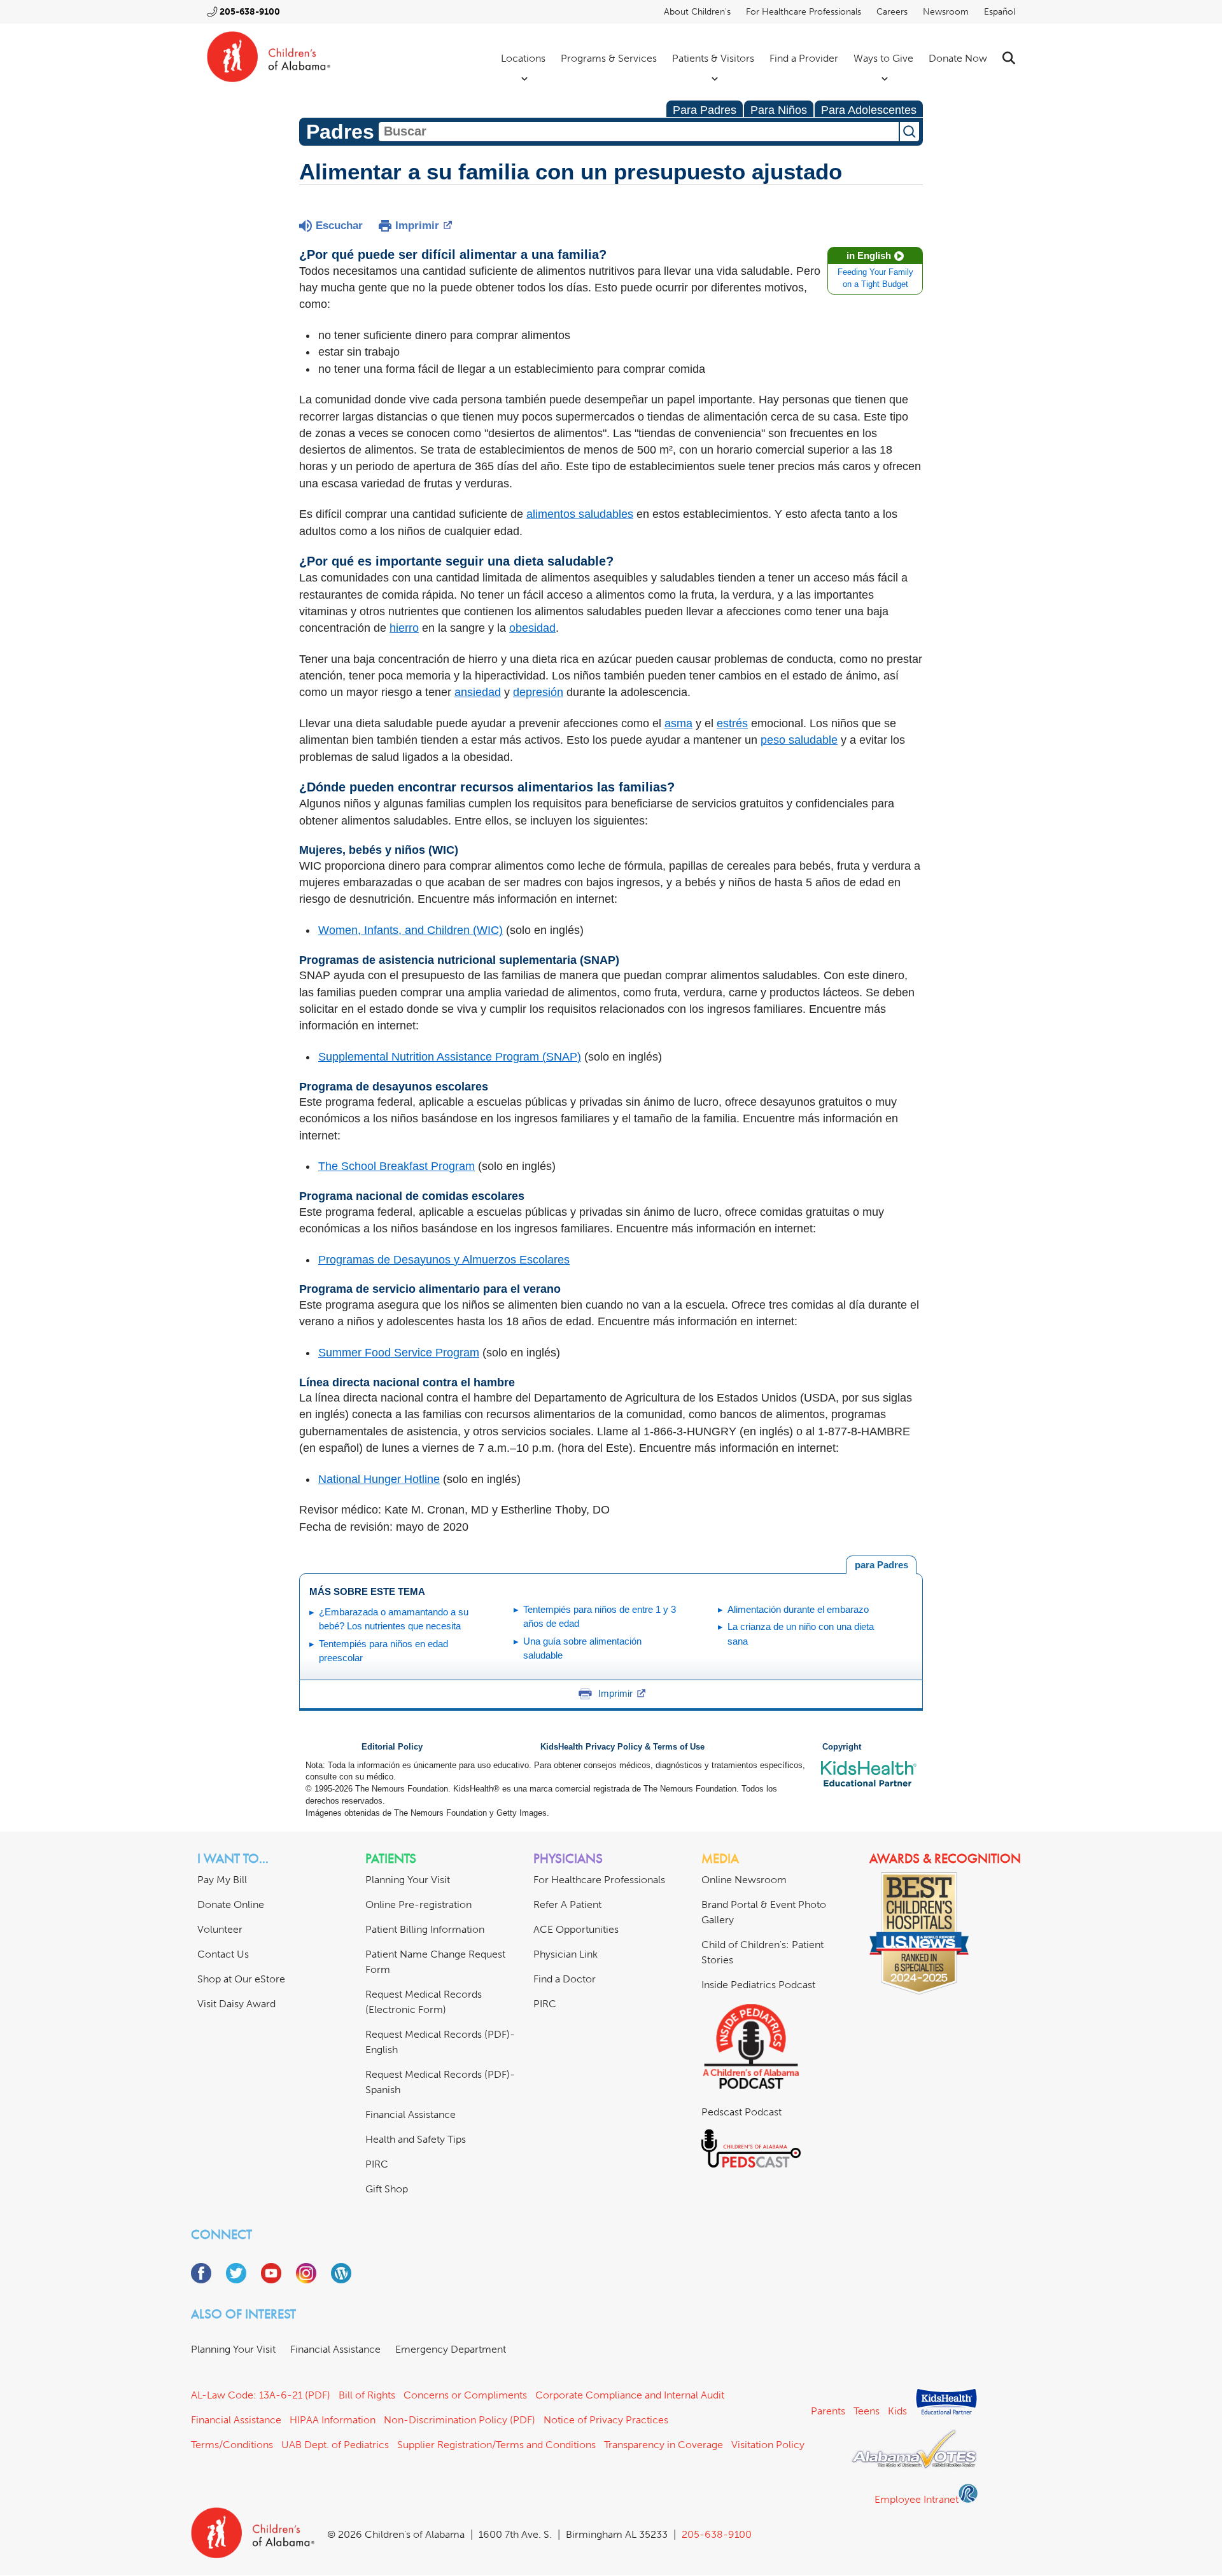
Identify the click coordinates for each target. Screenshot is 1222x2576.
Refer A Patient (567, 1904)
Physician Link (565, 1954)
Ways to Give (883, 58)
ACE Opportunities (576, 1929)
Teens (867, 2411)
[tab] (881, 1565)
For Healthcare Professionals (804, 12)
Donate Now (958, 58)
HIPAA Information (333, 2420)
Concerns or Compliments (465, 2395)
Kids (897, 2411)
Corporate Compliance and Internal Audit (630, 2395)
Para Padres (705, 110)
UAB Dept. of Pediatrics (335, 2445)
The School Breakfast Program (397, 1166)
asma (678, 723)
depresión (538, 692)
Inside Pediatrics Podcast (758, 1985)
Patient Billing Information (425, 1929)
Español (1000, 12)
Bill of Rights (367, 2395)
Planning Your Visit (408, 1880)
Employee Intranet (916, 2499)
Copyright (842, 1747)
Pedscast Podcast (741, 2112)
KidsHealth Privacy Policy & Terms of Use (622, 1747)
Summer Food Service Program (399, 1353)
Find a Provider (804, 58)
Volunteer (220, 1929)
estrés (732, 723)
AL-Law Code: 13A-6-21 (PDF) (261, 2395)
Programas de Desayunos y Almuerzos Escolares (444, 1260)
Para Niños (779, 110)
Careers (892, 12)
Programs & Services (609, 58)
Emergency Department (451, 2349)
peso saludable (799, 740)
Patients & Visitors (713, 58)
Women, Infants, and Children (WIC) (411, 930)
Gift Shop (387, 2189)
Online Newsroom (744, 1880)
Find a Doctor (565, 1979)
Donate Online (231, 1904)
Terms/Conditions (232, 2445)
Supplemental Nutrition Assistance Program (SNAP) (450, 1057)
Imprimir (417, 226)
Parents (828, 2411)
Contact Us (223, 1954)
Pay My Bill (222, 1880)
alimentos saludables (580, 514)
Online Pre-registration (418, 1904)
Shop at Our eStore (241, 1979)
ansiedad (478, 692)
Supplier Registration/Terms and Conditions (496, 2445)
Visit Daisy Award (236, 2004)
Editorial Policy (392, 1747)
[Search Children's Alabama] (1009, 58)
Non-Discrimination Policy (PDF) (460, 2420)
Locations (523, 58)
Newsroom (946, 12)
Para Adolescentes (869, 110)
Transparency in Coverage (664, 2445)
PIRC (377, 2164)
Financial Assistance (411, 2114)
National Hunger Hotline (379, 1479)
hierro (404, 628)
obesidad (532, 628)
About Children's (697, 12)
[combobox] (639, 132)
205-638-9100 (250, 12)
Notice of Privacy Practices (606, 2420)
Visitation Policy (768, 2445)
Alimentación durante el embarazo (798, 1609)
